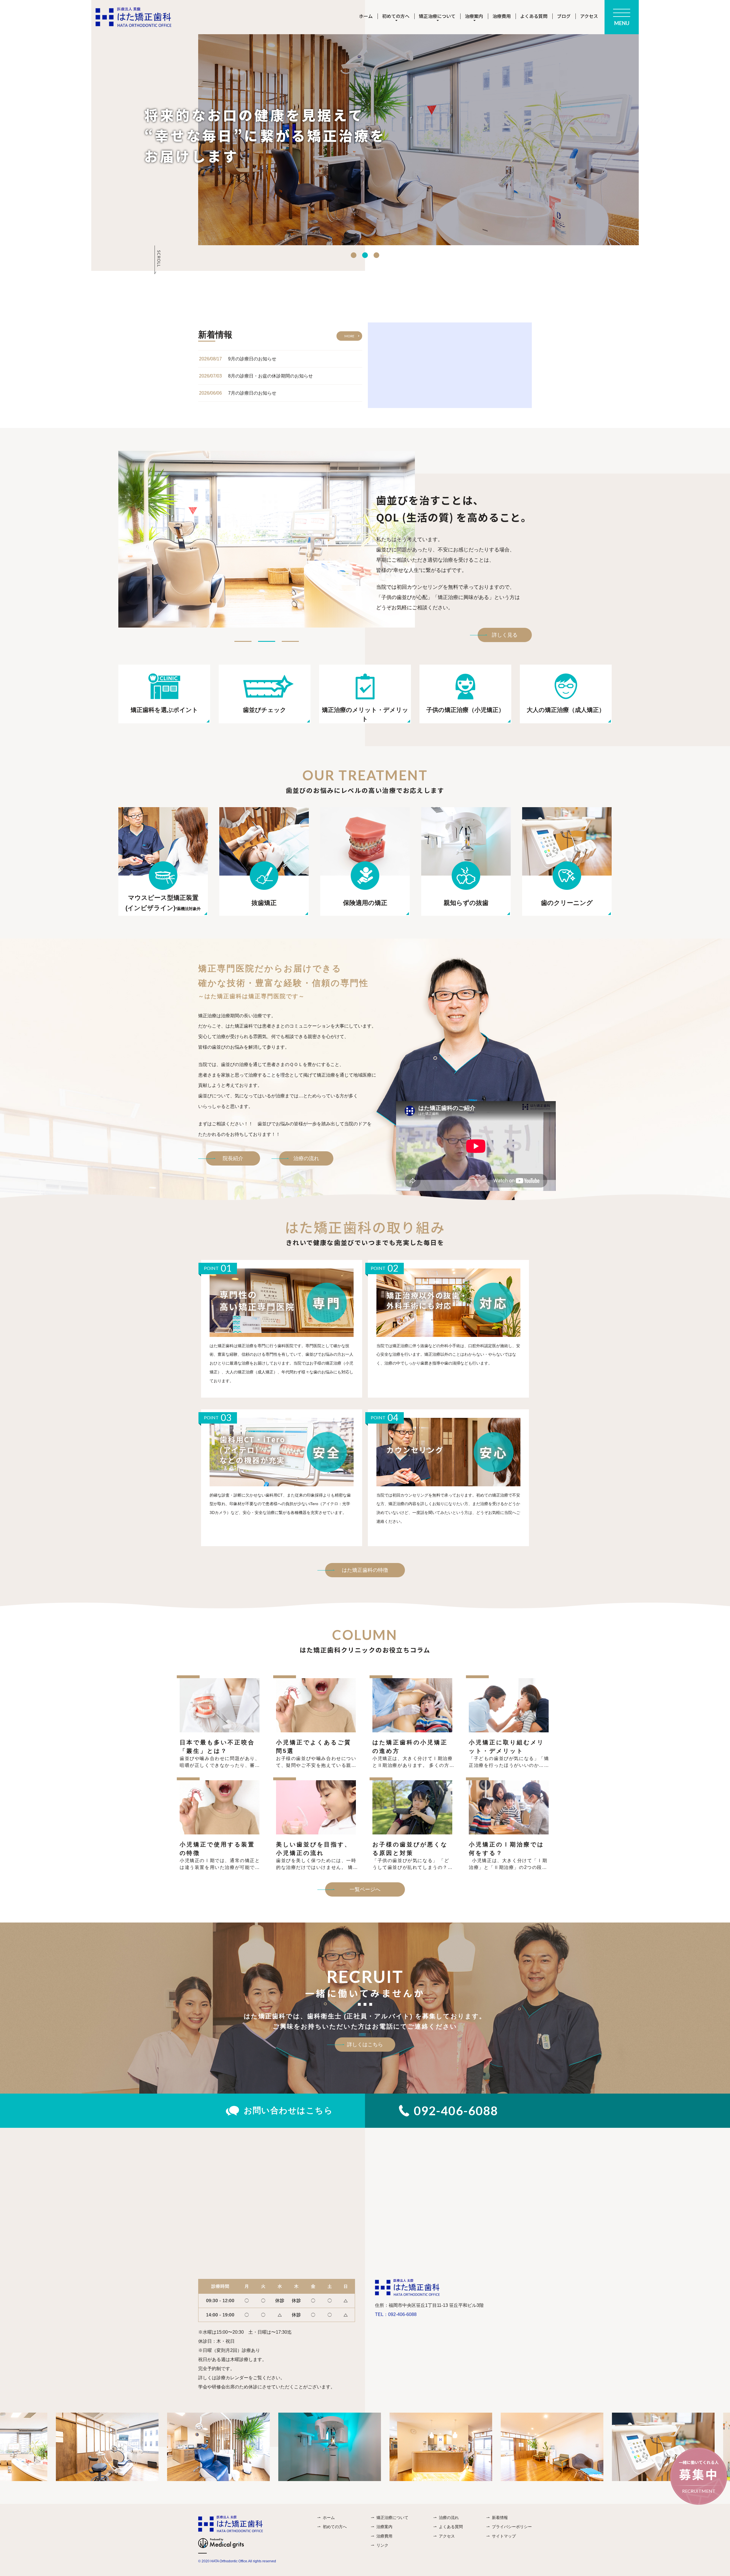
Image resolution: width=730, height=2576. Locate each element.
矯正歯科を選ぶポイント (164, 710)
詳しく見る (505, 635)
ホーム (366, 16)
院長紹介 (233, 1158)
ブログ (564, 16)
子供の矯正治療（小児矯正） (465, 710)
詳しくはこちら (365, 2045)
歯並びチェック (265, 710)
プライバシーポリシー (512, 2527)
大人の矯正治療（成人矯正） (566, 710)
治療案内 (384, 2527)
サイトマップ (504, 2536)
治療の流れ (306, 1158)
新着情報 (500, 2518)
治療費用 (502, 16)
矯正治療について (392, 2518)
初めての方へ (335, 2527)
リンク (382, 2545)
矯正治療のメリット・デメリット (365, 714)
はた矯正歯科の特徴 (365, 1570)
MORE (349, 336)
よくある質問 (534, 16)
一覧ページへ (365, 1889)
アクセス (589, 16)
